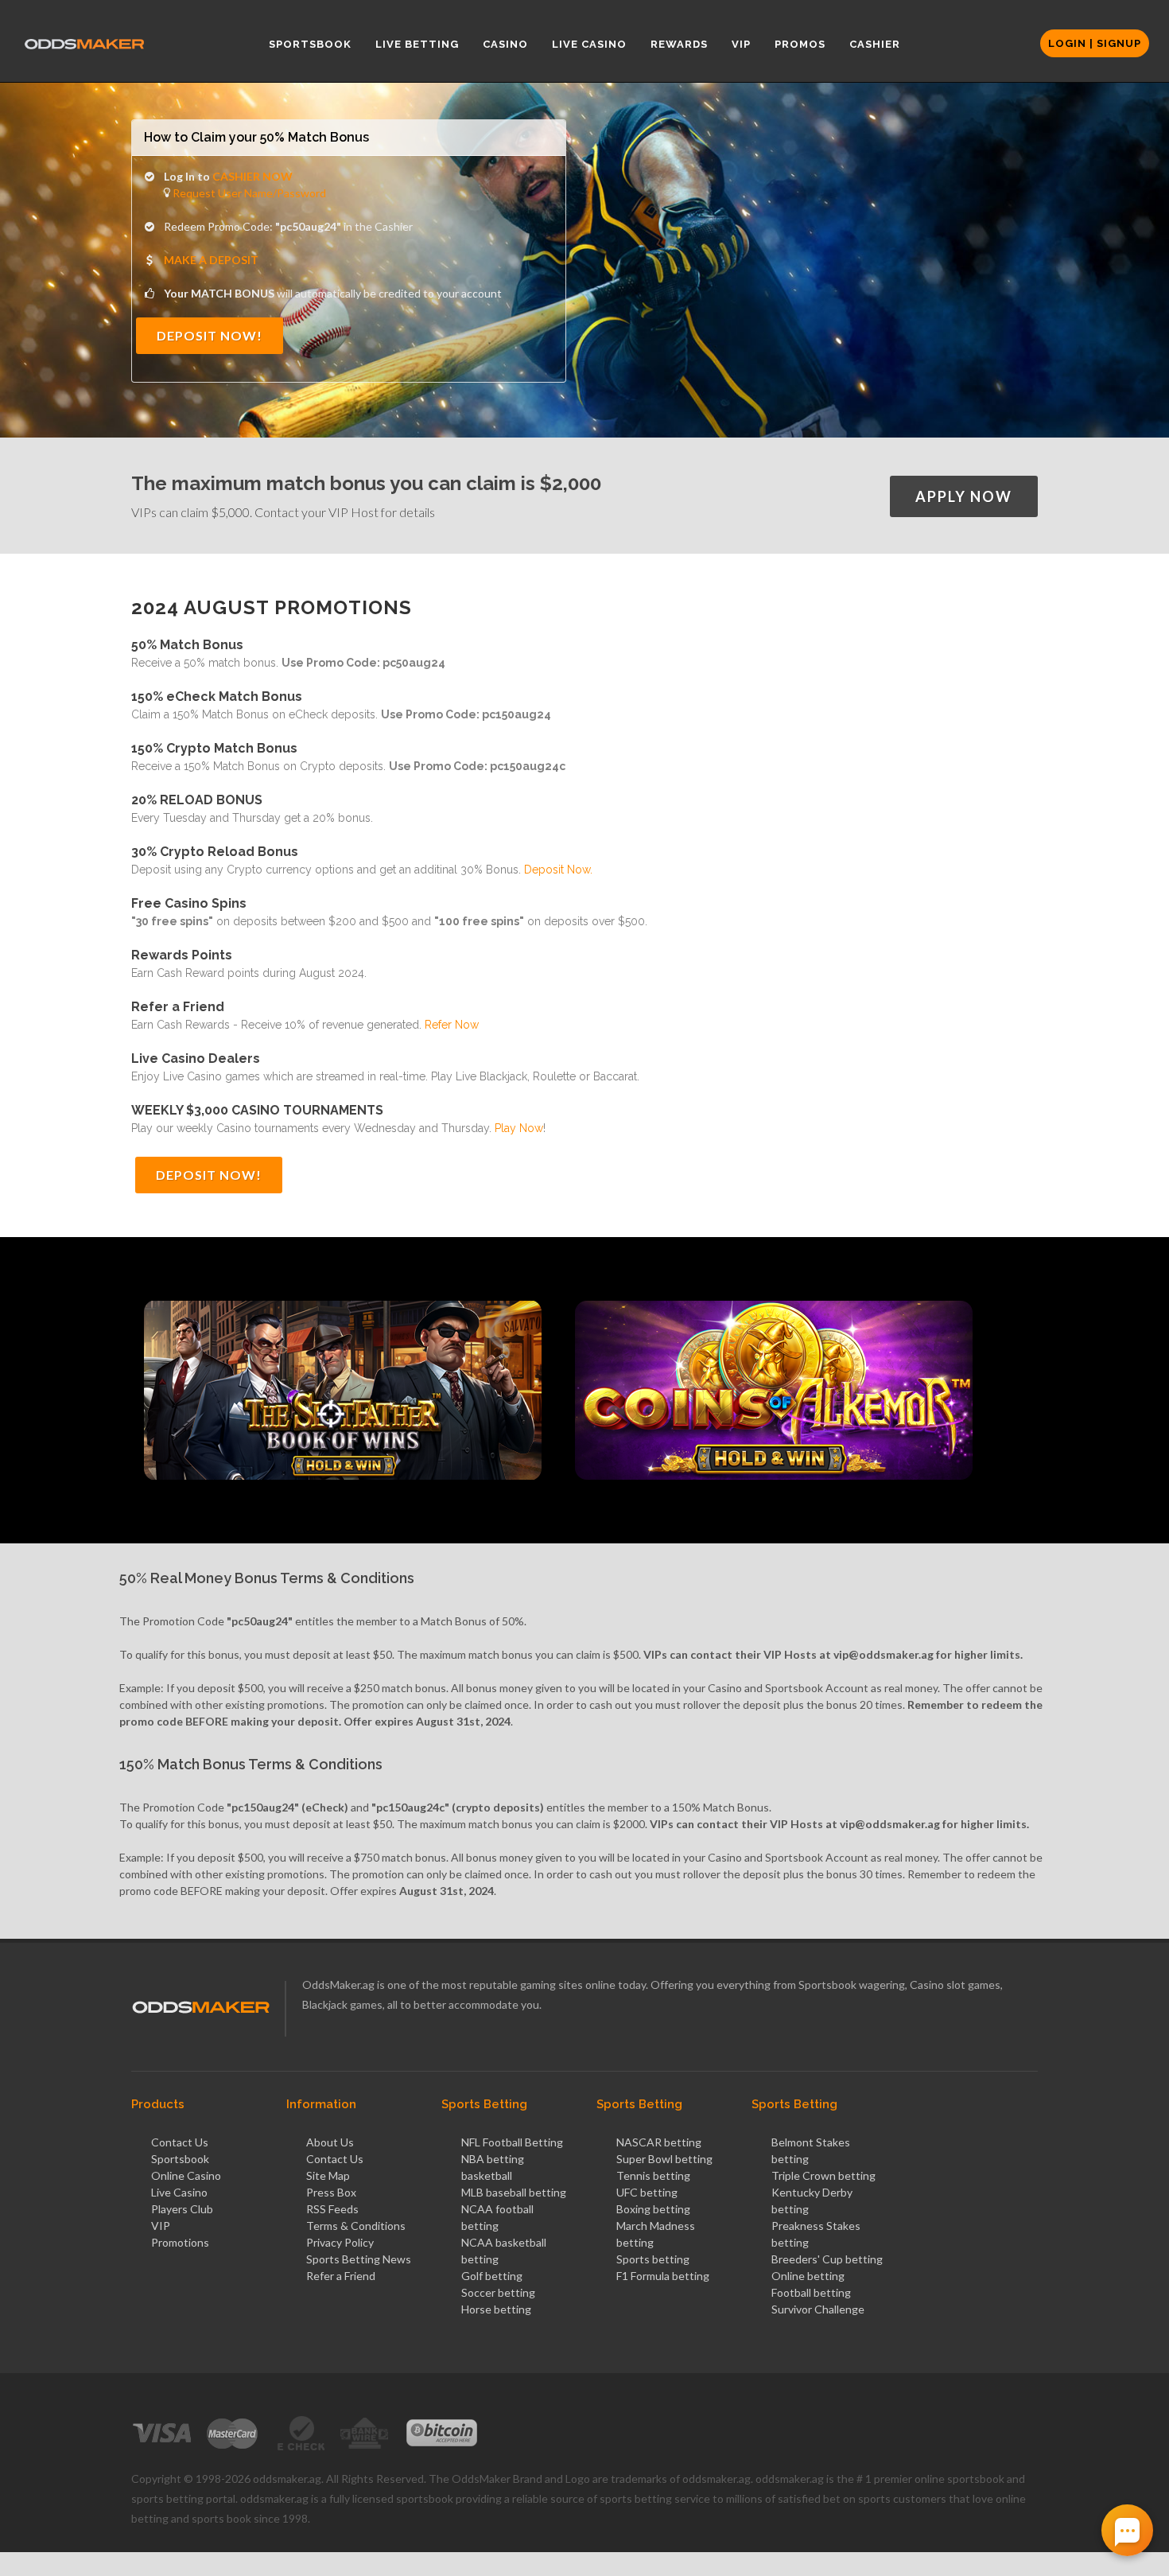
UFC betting (647, 2192)
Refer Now (452, 1025)
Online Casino (186, 2175)
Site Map (328, 2175)
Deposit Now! (210, 335)
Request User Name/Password (248, 193)
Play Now (519, 1128)
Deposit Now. (558, 870)
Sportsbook (180, 2159)
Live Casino (179, 2192)
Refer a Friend (341, 2276)
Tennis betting (653, 2175)
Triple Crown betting (823, 2175)
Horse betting (496, 2309)
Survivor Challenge (818, 2309)
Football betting (811, 2292)
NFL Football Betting (512, 2142)
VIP (161, 2226)
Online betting (808, 2276)
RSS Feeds (332, 2209)
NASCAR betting (659, 2142)
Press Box (331, 2192)
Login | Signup (1095, 43)
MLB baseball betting (514, 2192)
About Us (330, 2142)
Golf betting (492, 2276)
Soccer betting (498, 2292)
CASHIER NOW (252, 176)
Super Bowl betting (664, 2159)
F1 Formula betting (663, 2276)
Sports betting (653, 2259)
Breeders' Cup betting (827, 2259)
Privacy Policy (340, 2242)
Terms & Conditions (356, 2226)
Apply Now (964, 496)
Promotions (180, 2242)
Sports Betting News (359, 2259)
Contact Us (180, 2142)
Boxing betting (653, 2209)
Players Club (182, 2209)
